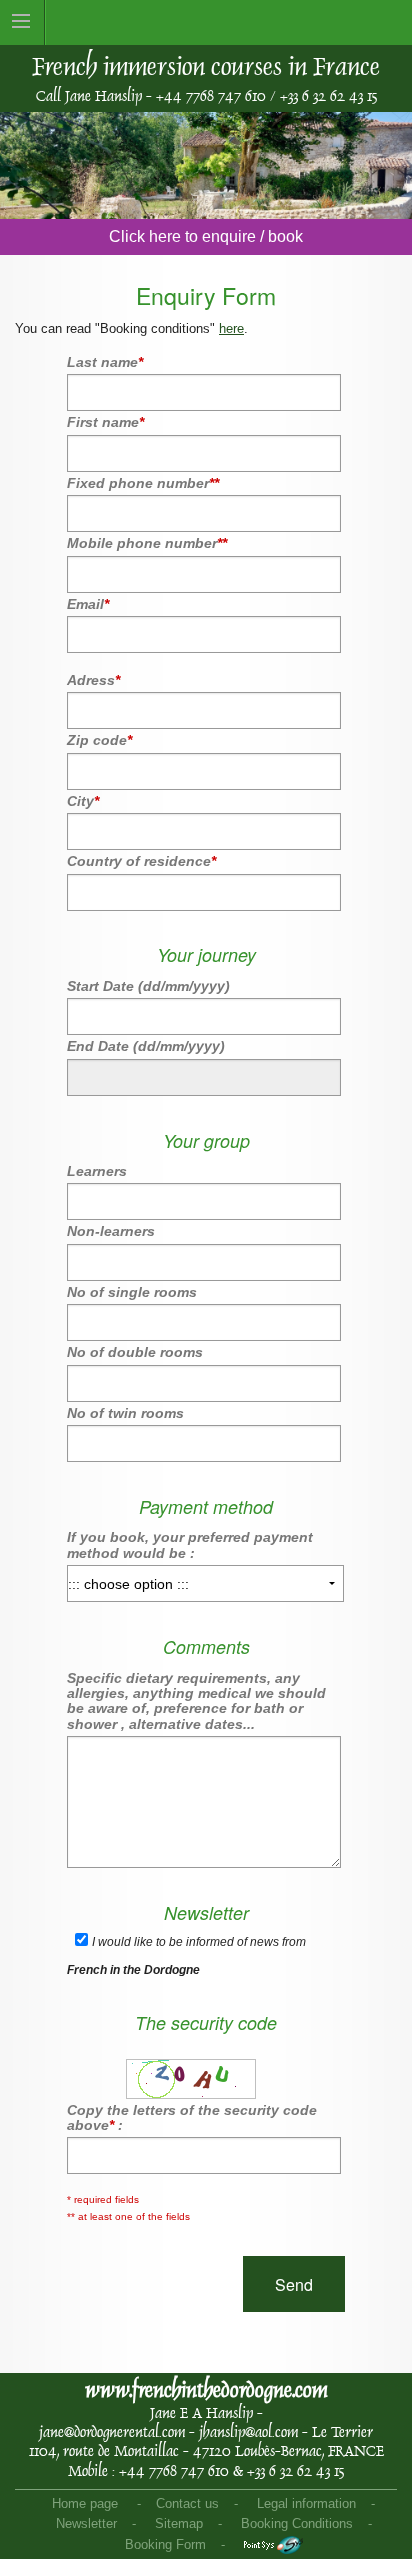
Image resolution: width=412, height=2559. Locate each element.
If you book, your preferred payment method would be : (190, 1544)
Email (88, 604)
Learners (97, 1171)
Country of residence (141, 861)
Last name (105, 362)
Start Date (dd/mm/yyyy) (148, 986)
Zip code (99, 740)
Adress (93, 680)
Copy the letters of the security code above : (192, 2117)
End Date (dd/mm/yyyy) (146, 1046)
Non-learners (111, 1231)
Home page (85, 2503)
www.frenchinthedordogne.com (206, 2390)
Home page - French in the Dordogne (331, 23)
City (83, 801)
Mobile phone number (147, 543)
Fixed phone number (143, 483)
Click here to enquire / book (206, 236)
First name (105, 422)
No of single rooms (132, 1292)
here (231, 328)
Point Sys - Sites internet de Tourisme (273, 2545)
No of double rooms (135, 1352)
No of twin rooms (125, 1413)
